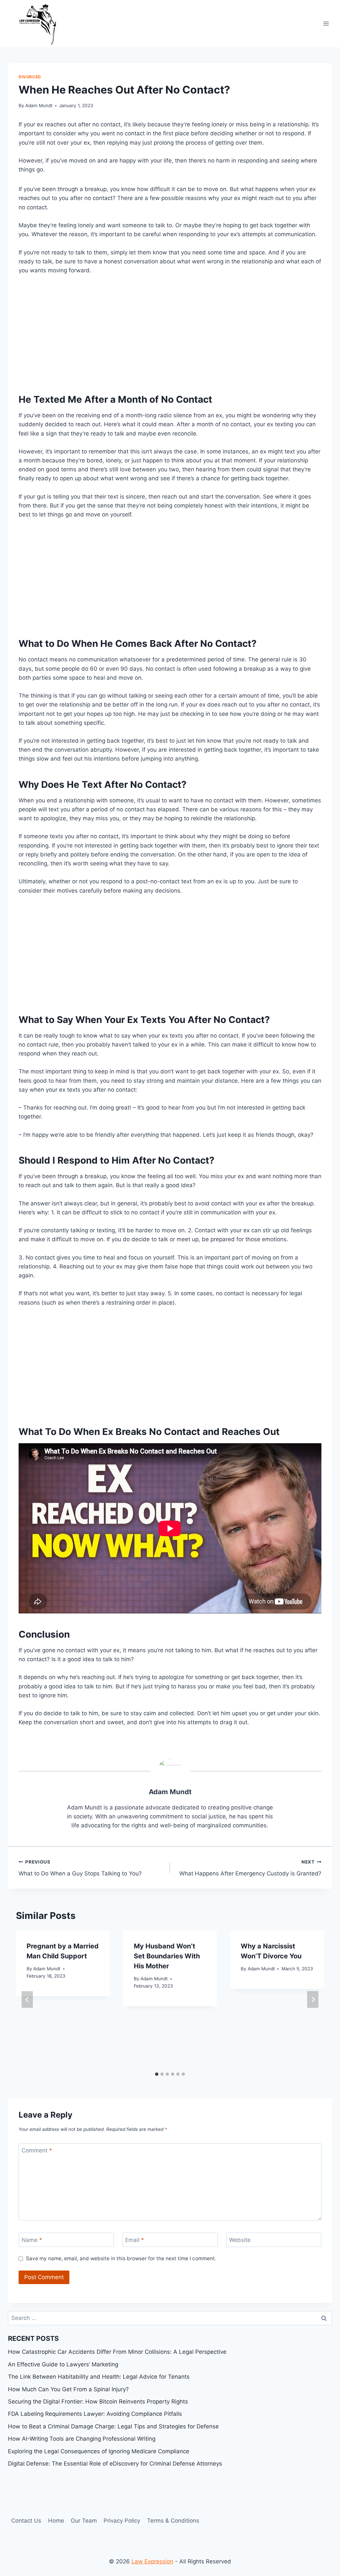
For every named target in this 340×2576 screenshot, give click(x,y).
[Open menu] (326, 23)
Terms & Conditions (173, 2521)
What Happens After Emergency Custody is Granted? (250, 1868)
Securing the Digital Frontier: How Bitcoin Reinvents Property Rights (98, 2402)
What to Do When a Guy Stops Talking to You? (80, 1868)
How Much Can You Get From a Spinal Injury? (68, 2389)
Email (135, 2240)
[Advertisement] (170, 332)
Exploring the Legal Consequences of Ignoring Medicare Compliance (99, 2451)
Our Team (84, 2521)
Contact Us (26, 2521)
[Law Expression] (41, 24)
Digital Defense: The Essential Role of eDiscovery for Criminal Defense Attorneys (115, 2464)
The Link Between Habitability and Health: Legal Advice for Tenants (99, 2377)
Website (240, 2240)
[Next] (313, 1999)
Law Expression (152, 2561)
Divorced (30, 77)
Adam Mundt (39, 105)
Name (32, 2240)
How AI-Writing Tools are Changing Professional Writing (82, 2439)
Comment (37, 2150)
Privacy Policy (122, 2521)
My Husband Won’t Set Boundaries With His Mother (167, 1956)
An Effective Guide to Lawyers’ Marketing (63, 2364)
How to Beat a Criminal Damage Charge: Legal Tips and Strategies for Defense (113, 2426)
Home (56, 2521)
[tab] (157, 2074)
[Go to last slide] (27, 1999)
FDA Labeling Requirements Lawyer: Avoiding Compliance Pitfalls (95, 2414)
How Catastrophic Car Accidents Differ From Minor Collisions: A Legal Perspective (117, 2352)
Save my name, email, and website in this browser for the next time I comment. (121, 2258)
